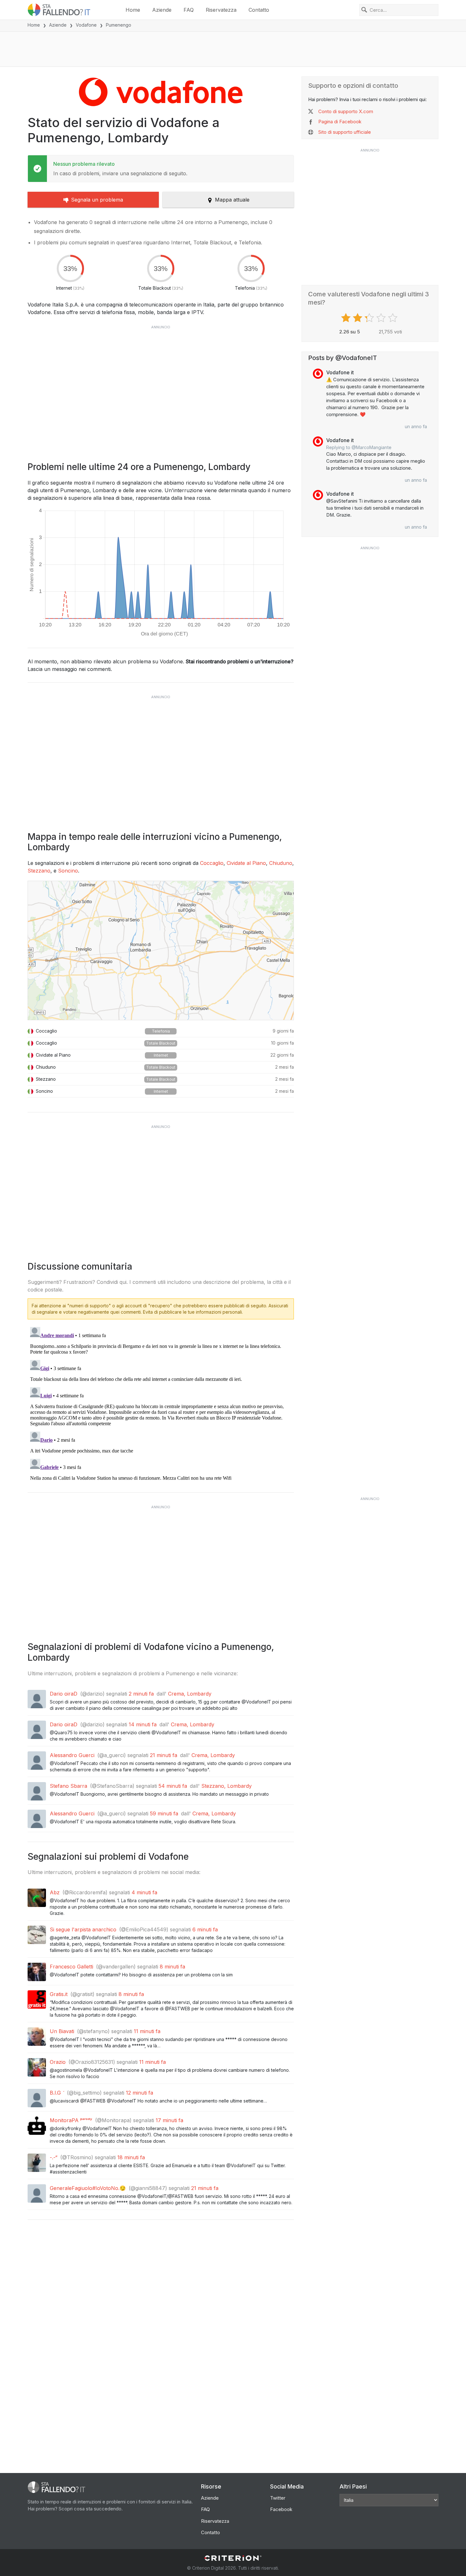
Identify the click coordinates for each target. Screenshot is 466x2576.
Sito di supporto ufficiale (345, 132)
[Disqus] (161, 1404)
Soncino (68, 871)
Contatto (259, 10)
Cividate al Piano (246, 863)
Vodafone (86, 25)
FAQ (189, 10)
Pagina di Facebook (340, 122)
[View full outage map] (161, 950)
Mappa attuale (232, 200)
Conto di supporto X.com (346, 111)
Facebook (281, 2509)
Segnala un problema (97, 200)
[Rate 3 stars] (370, 318)
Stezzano (39, 871)
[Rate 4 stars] (382, 318)
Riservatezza (221, 10)
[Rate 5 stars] (394, 318)
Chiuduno (281, 863)
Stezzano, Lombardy (227, 1786)
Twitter (278, 2498)
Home (133, 10)
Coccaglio (212, 863)
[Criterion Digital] (233, 2558)
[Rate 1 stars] (347, 318)
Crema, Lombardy (190, 1694)
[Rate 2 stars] (358, 318)
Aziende (162, 10)
